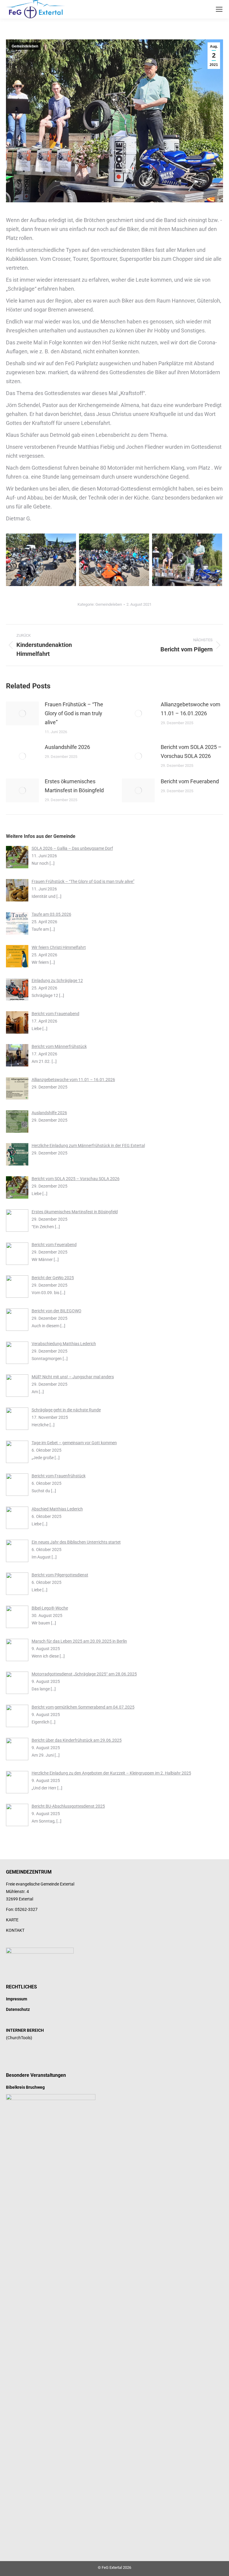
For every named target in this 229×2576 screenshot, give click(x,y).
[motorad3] (41, 560)
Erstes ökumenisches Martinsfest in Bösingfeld (74, 786)
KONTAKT (15, 1930)
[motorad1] (187, 560)
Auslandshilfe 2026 (67, 747)
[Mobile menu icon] (219, 9)
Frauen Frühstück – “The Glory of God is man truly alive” (74, 713)
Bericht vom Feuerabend (190, 781)
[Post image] (22, 713)
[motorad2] (114, 560)
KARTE (12, 1920)
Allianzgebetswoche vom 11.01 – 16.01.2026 (191, 709)
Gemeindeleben (25, 46)
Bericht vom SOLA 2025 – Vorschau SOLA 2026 (191, 751)
